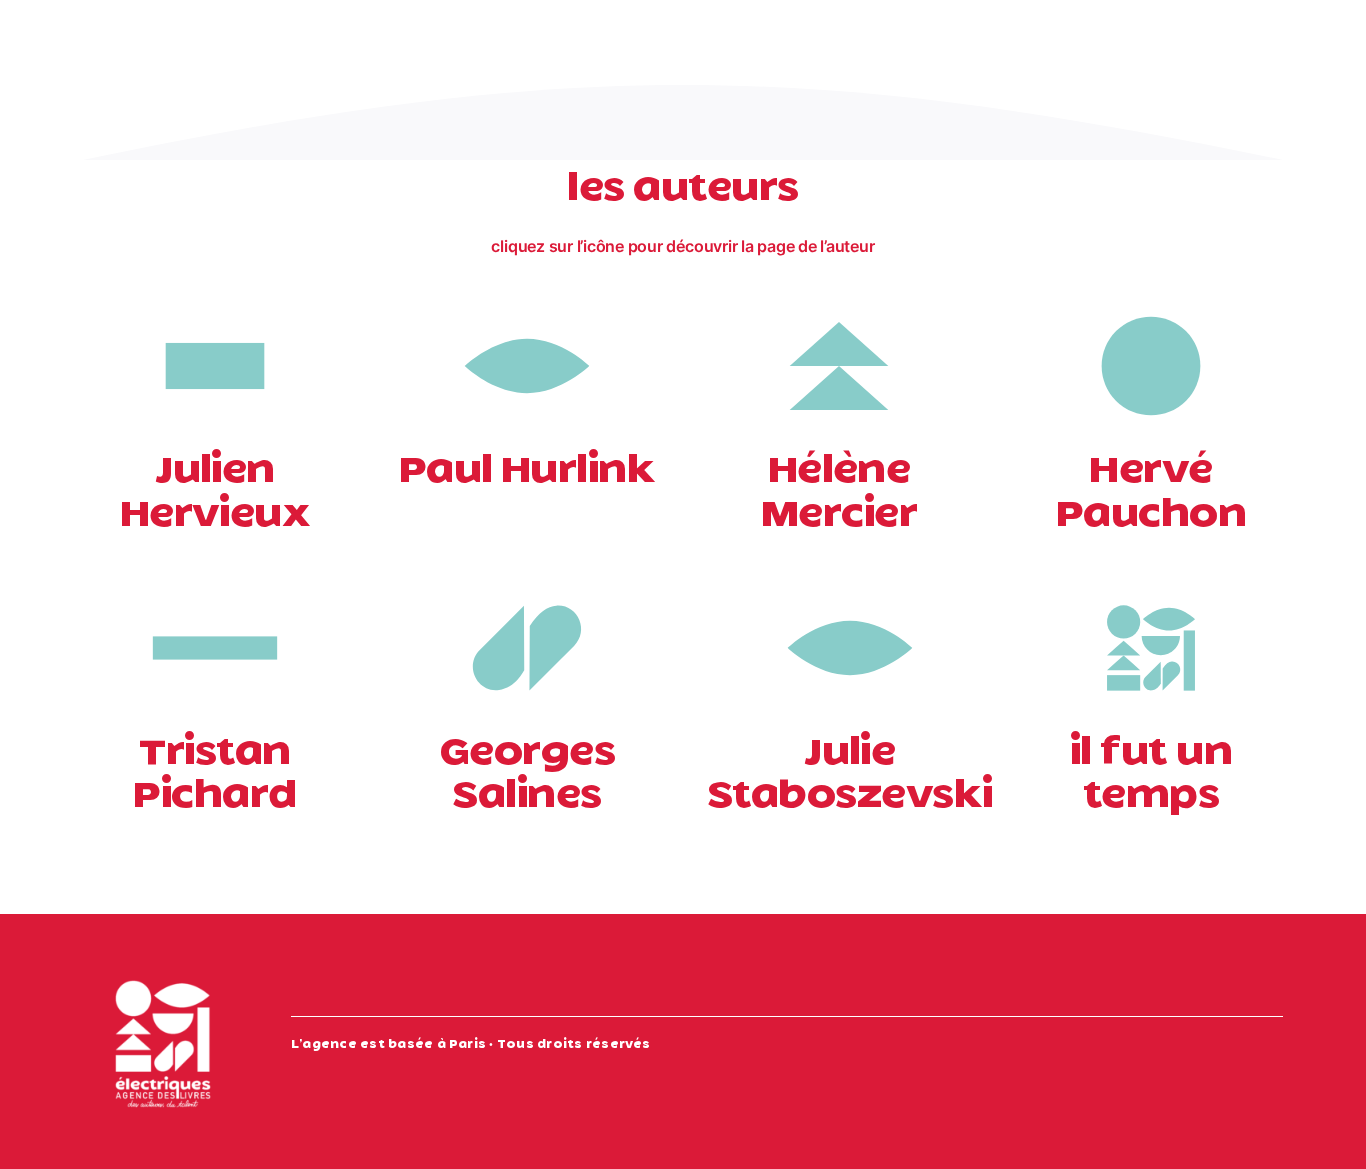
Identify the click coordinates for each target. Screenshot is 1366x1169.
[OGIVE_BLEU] (527, 299)
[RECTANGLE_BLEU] (215, 299)
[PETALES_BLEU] (527, 581)
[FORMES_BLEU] (1151, 581)
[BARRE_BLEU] (215, 581)
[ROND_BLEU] (1151, 299)
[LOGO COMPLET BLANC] (163, 971)
